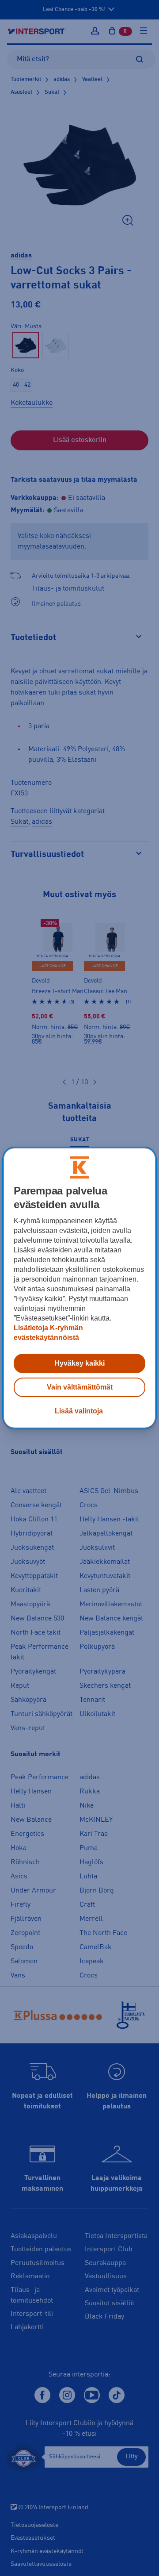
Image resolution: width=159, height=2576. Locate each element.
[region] (79, 1288)
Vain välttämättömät (80, 1387)
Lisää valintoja (79, 1411)
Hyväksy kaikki (79, 1363)
